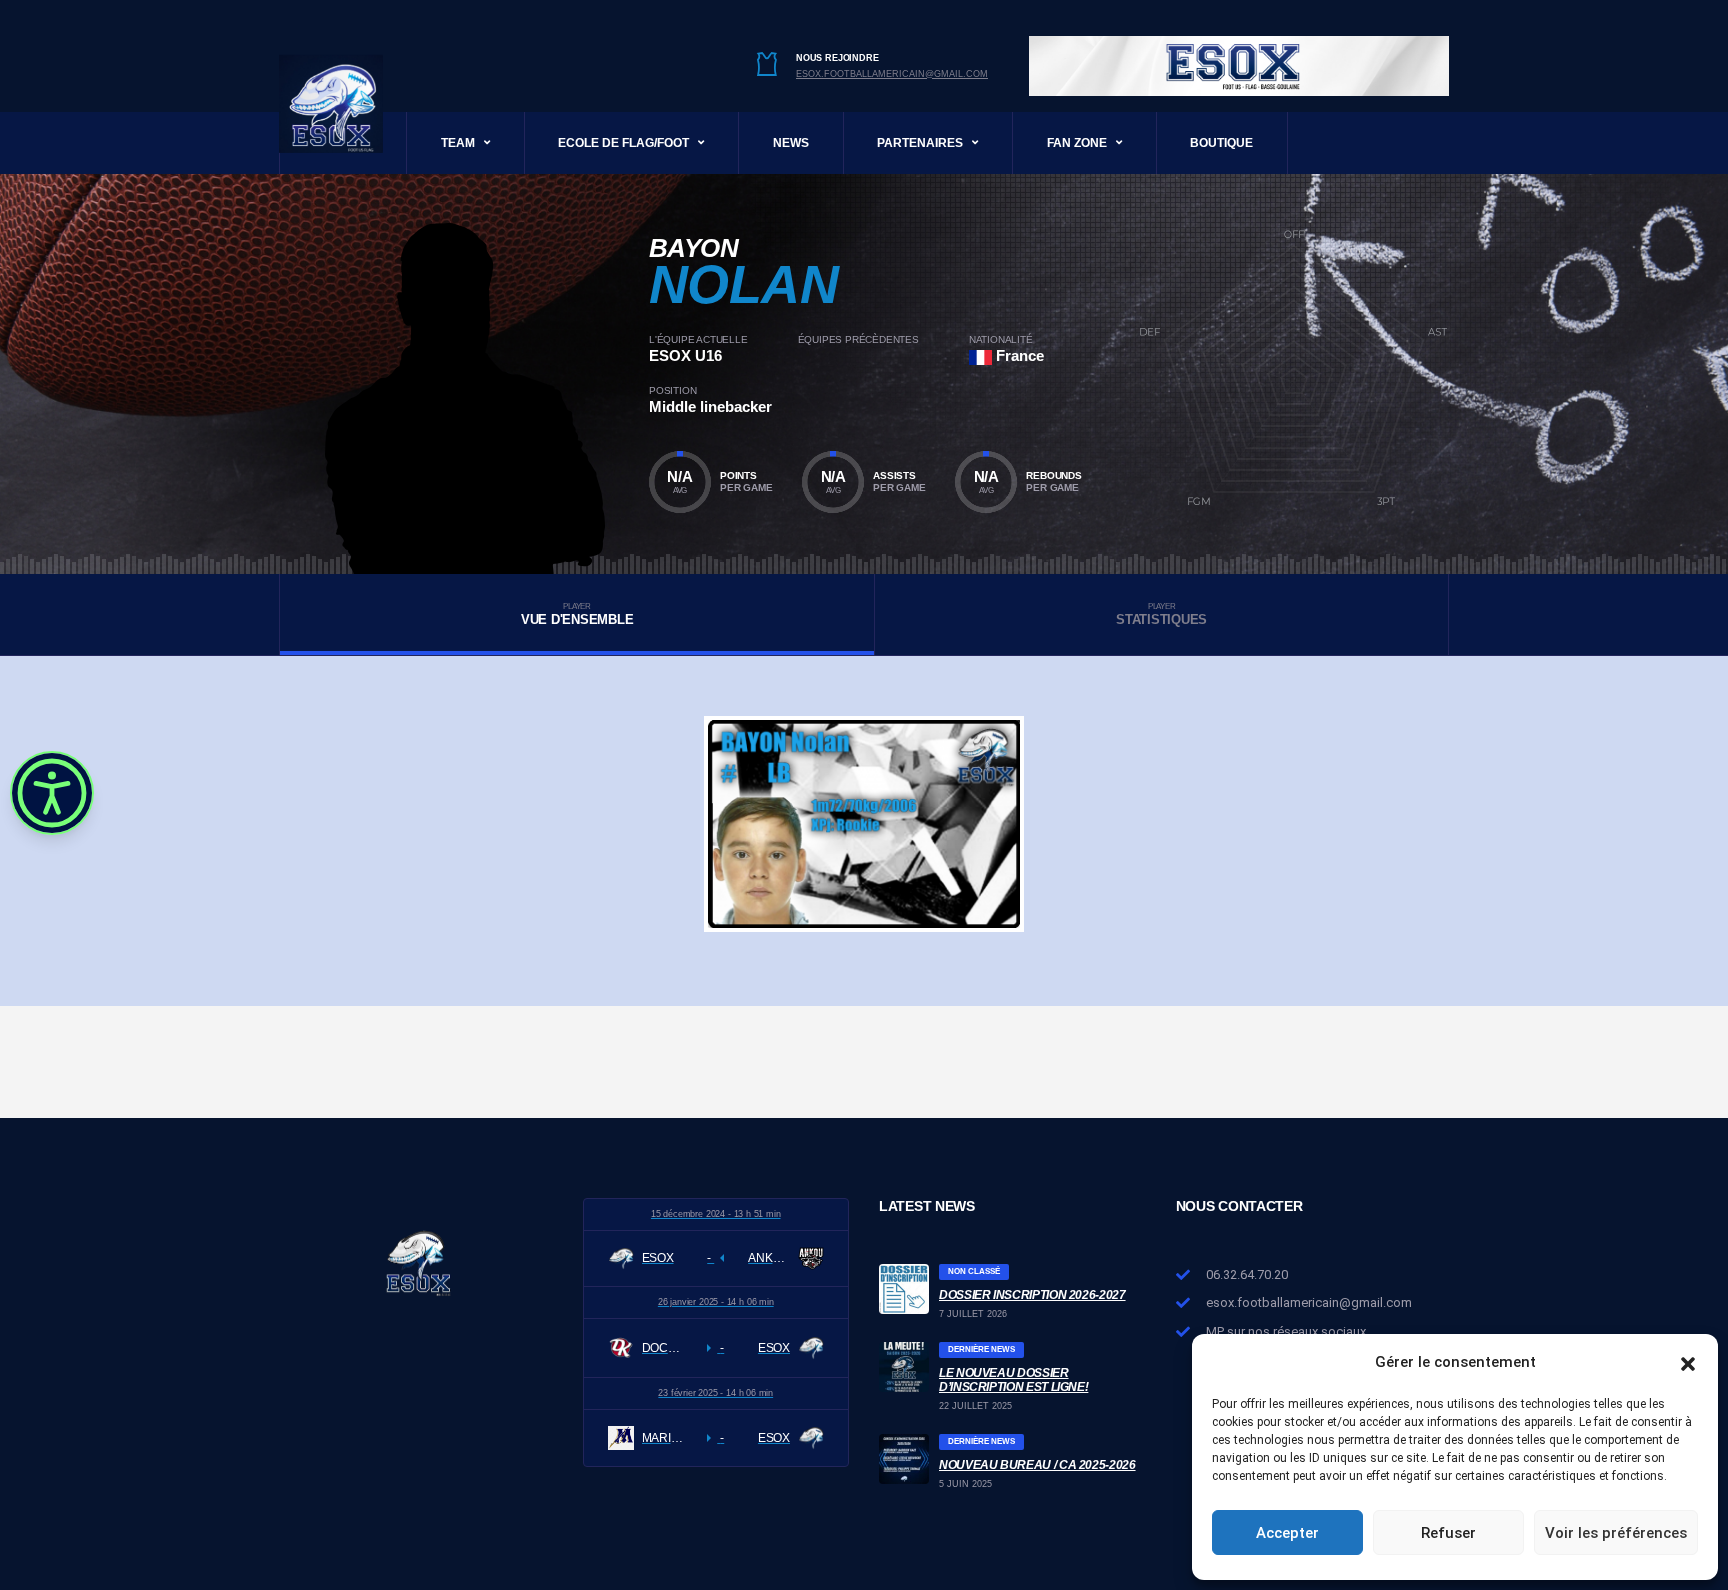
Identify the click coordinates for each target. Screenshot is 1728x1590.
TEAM (458, 143)
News (791, 143)
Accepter (1287, 1533)
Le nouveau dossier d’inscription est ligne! (1013, 1380)
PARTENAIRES (920, 143)
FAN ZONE (1077, 143)
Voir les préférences (1616, 1533)
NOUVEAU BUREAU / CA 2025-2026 (1037, 1465)
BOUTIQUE (1221, 143)
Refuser (1448, 1533)
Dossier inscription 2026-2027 (1032, 1295)
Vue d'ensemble (577, 614)
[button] (1688, 1362)
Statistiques (1161, 614)
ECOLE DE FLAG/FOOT (623, 143)
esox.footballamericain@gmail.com (892, 74)
